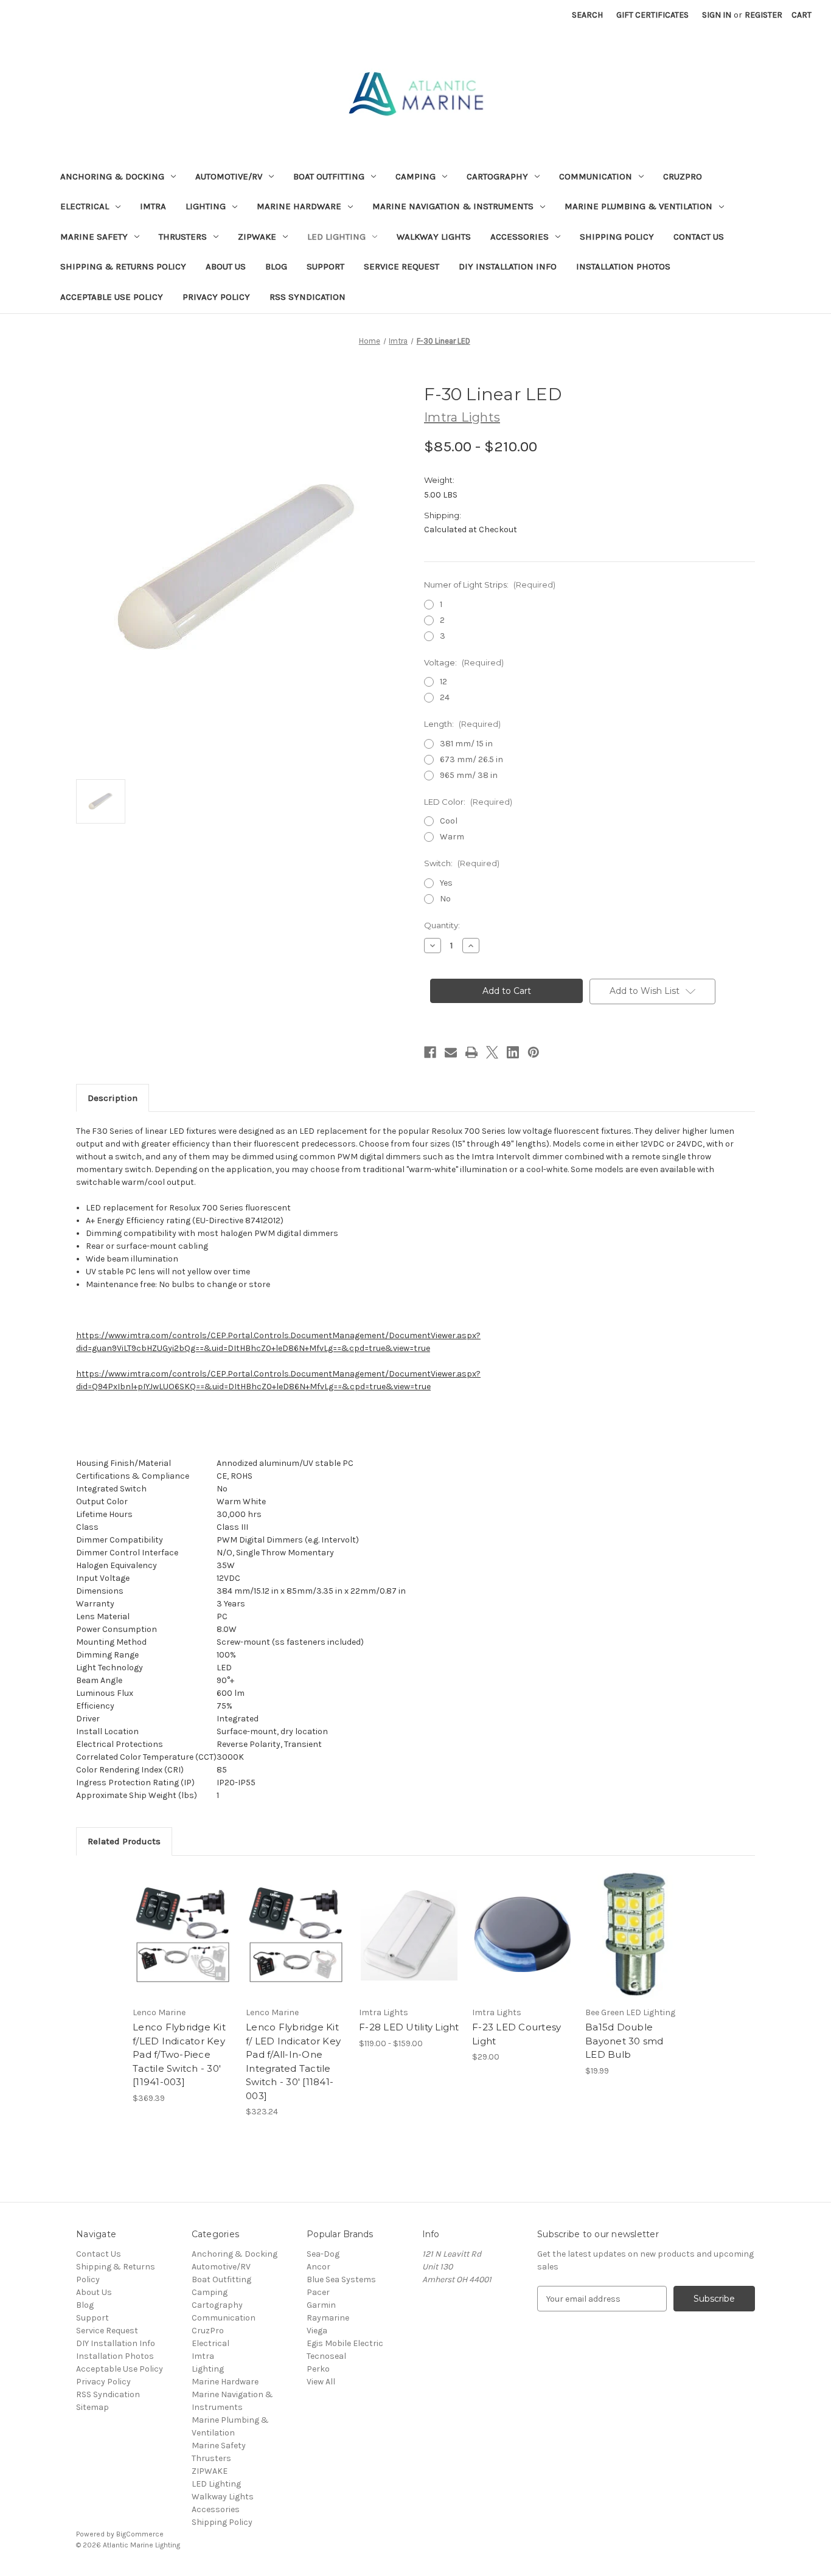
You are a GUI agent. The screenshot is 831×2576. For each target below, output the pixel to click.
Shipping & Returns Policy (123, 266)
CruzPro (683, 176)
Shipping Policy (617, 237)
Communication (596, 176)
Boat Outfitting (329, 176)
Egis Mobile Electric (345, 2343)
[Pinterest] (534, 1052)
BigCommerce (140, 2534)
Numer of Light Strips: (490, 585)
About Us (226, 266)
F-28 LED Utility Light (409, 2027)
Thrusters (183, 237)
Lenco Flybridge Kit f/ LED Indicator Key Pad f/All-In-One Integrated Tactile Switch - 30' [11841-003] (293, 2061)
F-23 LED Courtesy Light (516, 2034)
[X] (492, 1052)
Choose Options (409, 1945)
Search (587, 15)
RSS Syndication (308, 297)
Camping (415, 176)
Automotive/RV (229, 176)
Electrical (85, 206)
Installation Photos (623, 266)
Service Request (402, 266)
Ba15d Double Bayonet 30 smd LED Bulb (624, 2041)
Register (763, 15)
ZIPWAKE (257, 237)
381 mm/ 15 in (466, 744)
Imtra (153, 206)
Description (113, 1098)
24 (445, 697)
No (445, 899)
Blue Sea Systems (341, 2279)
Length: (462, 724)
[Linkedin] (513, 1052)
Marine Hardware (299, 206)
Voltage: (464, 662)
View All (321, 2382)
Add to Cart (296, 1945)
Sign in (717, 15)
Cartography (497, 176)
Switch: (462, 863)
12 (443, 682)
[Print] (471, 1052)
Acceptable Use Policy (112, 297)
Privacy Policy (216, 297)
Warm (452, 837)
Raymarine (328, 2318)
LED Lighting (336, 237)
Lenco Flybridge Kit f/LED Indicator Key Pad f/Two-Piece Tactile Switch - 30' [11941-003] (179, 2054)
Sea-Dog (323, 2254)
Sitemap (92, 2407)
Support (325, 266)
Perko (318, 2369)
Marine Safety (94, 237)
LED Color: (468, 802)
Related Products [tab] (124, 1841)
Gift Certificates (652, 15)
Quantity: (442, 925)
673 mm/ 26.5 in (471, 759)
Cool (449, 821)
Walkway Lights (434, 237)
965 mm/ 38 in (469, 775)
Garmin (321, 2305)
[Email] (451, 1052)
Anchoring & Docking (112, 176)
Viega (317, 2331)
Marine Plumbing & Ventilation (638, 206)
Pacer (318, 2292)
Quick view (183, 1934)
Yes (446, 883)
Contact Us (699, 237)
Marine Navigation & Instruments (453, 206)
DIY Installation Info (508, 266)
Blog (276, 266)
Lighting (206, 206)
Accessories (520, 237)
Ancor (318, 2267)
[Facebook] (430, 1052)
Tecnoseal (326, 2356)
